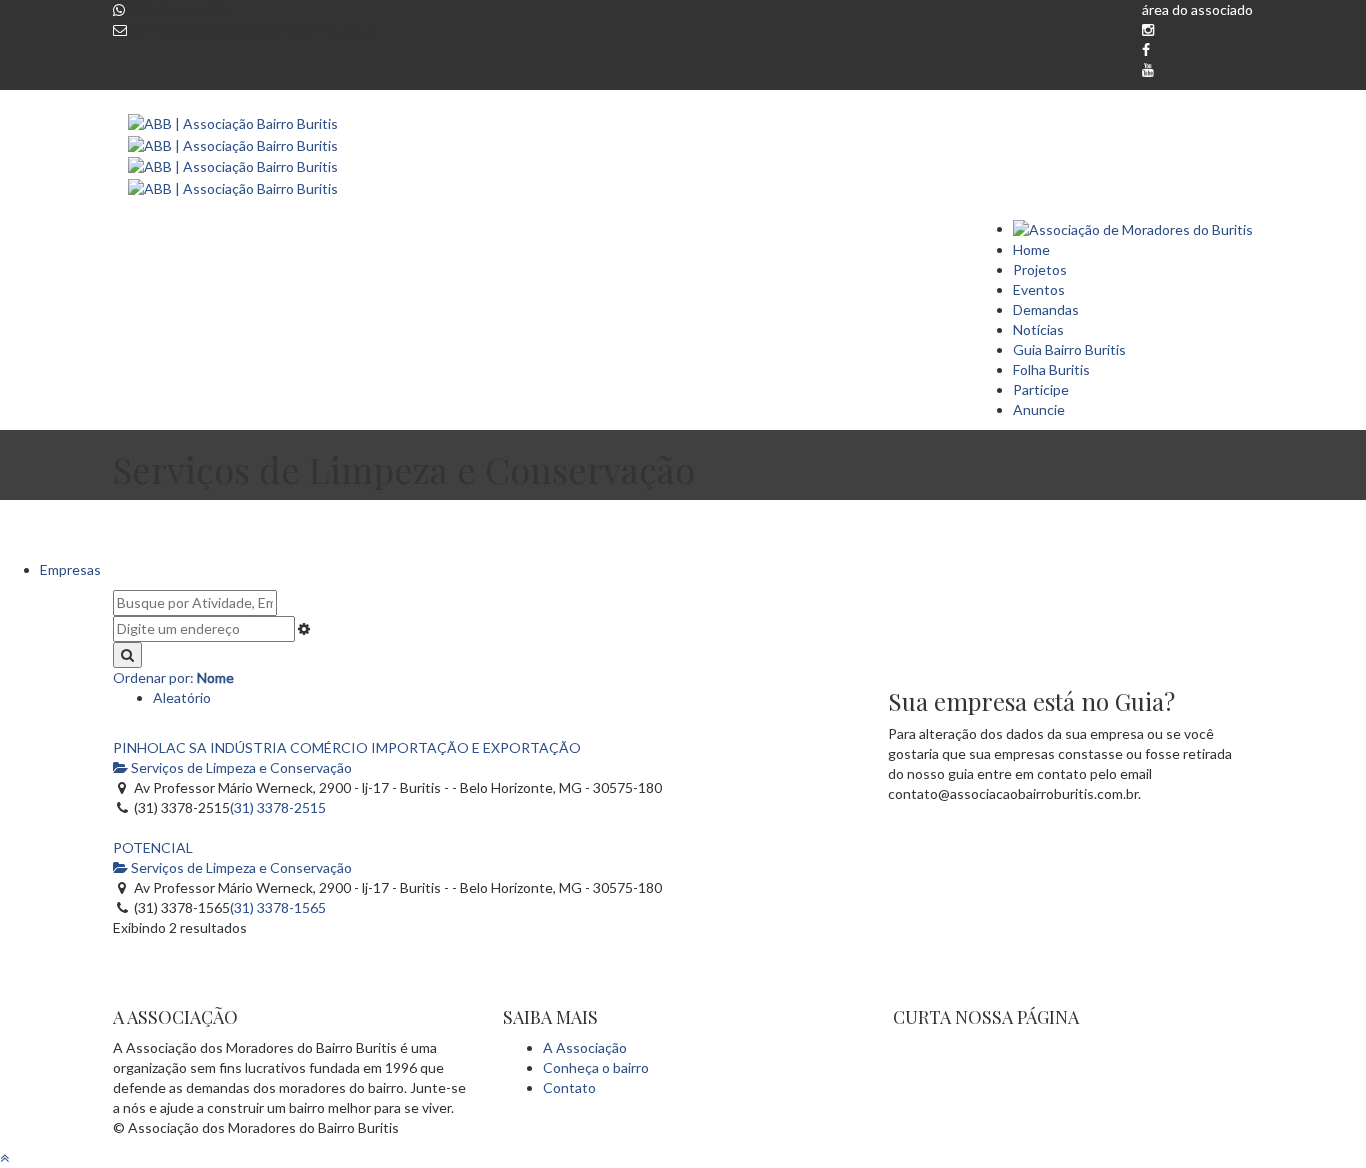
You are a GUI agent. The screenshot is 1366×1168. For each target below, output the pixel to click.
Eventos (1039, 289)
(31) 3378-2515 (278, 807)
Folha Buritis (1051, 369)
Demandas (1046, 309)
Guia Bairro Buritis (1069, 349)
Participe (1041, 389)
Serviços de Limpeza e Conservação (240, 767)
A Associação (585, 1047)
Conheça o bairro (596, 1067)
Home (1031, 249)
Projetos (1040, 269)
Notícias (1038, 329)
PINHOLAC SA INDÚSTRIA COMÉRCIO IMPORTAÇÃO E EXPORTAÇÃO (347, 747)
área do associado (1197, 9)
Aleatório (182, 697)
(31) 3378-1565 (278, 907)
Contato (569, 1087)
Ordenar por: (173, 677)
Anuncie (1039, 409)
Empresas (70, 569)
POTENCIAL (153, 847)
